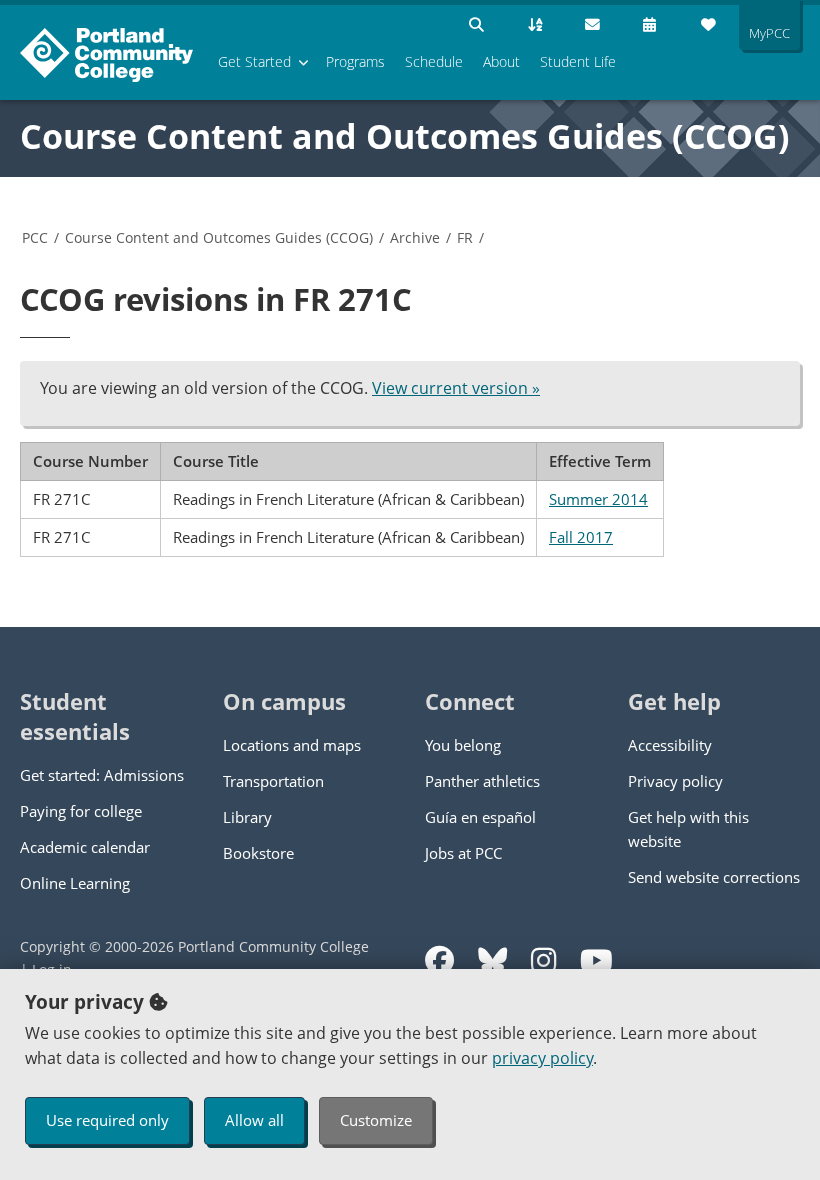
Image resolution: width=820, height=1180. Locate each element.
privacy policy (542, 1058)
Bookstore (258, 853)
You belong (463, 745)
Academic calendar (85, 847)
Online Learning (75, 883)
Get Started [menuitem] (254, 61)
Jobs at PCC (463, 853)
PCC (35, 237)
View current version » (456, 388)
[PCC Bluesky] (492, 960)
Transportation (273, 781)
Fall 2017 (581, 537)
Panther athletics (482, 781)
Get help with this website (688, 829)
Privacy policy (675, 781)
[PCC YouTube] (596, 960)
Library (247, 817)
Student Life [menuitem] (578, 61)
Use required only (107, 1120)
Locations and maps (292, 745)
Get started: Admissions (102, 775)
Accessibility (670, 745)
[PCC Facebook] (439, 960)
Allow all (254, 1120)
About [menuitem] (501, 61)
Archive (415, 237)
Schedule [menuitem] (434, 61)
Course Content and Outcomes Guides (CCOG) (405, 136)
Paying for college (81, 811)
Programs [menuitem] (355, 61)
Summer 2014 (598, 499)
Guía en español (480, 817)
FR (465, 237)
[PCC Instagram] (543, 960)
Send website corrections (714, 877)
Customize (376, 1120)
